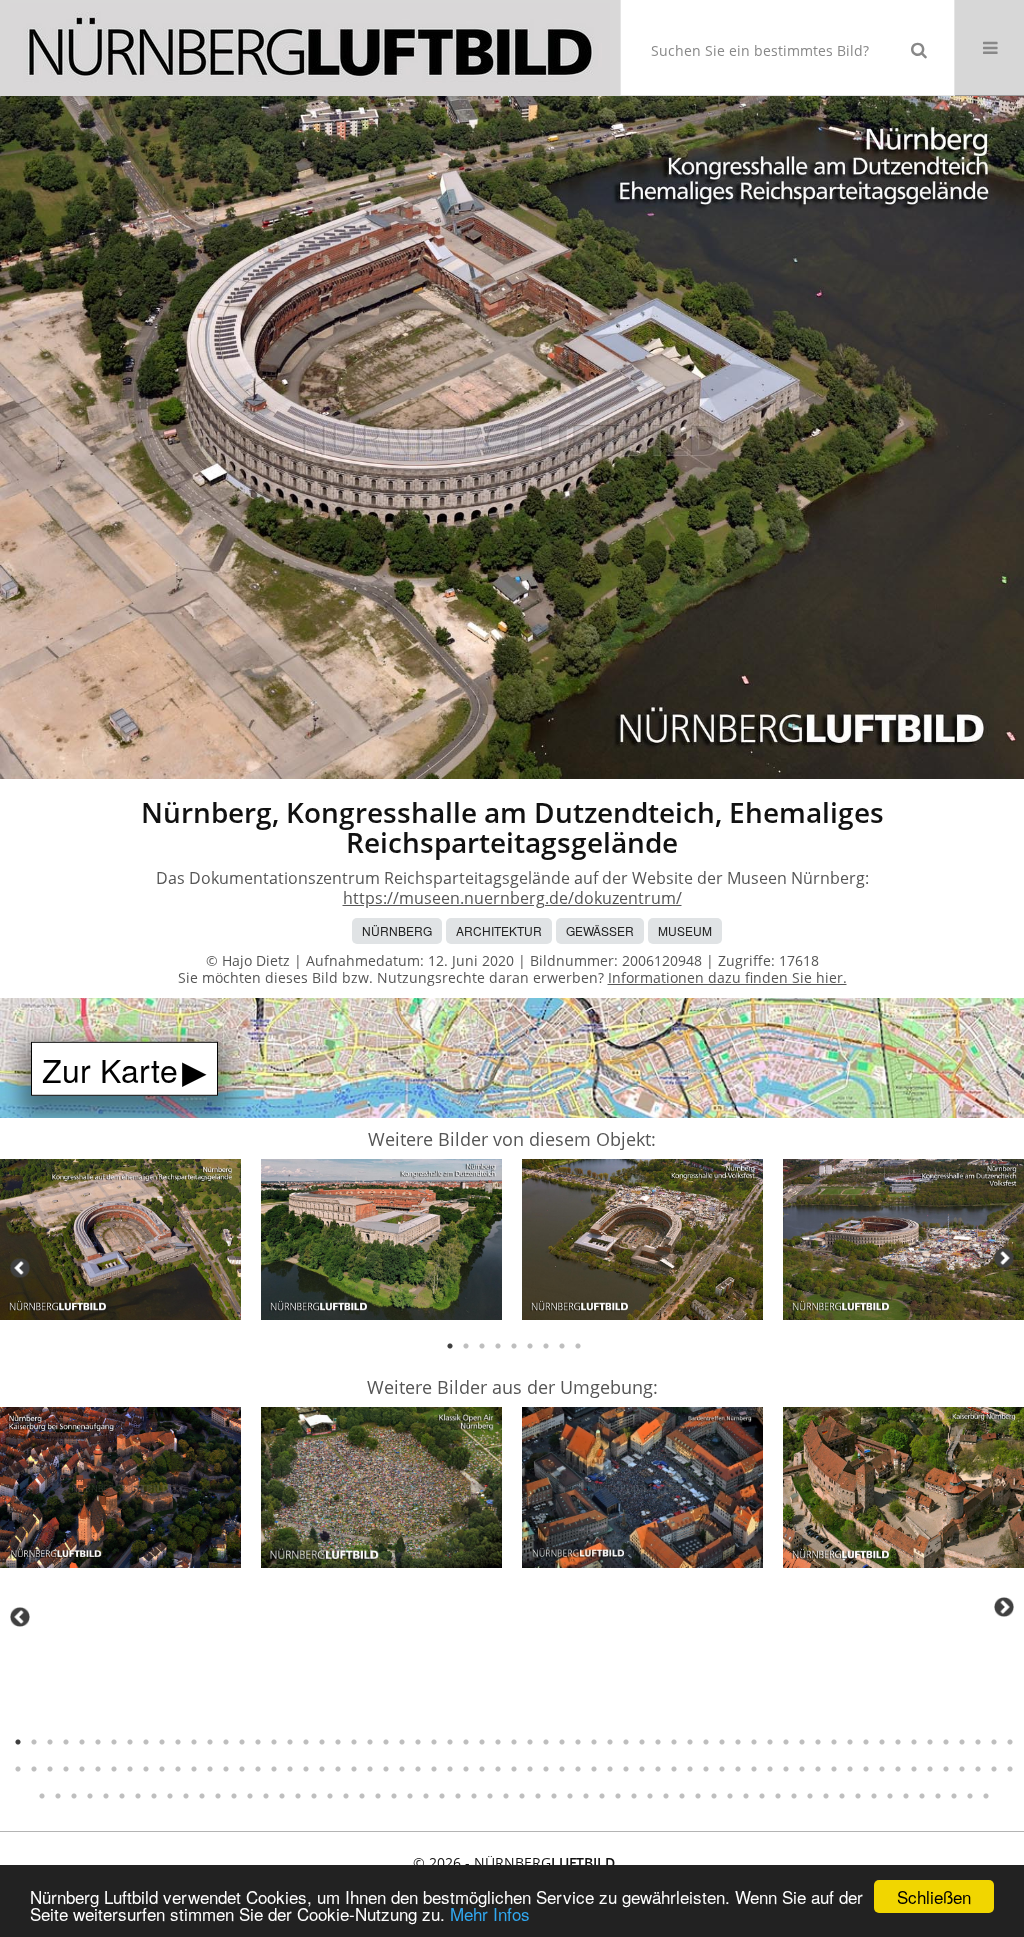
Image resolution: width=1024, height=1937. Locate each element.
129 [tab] (74, 1796)
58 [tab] (930, 1742)
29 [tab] (466, 1742)
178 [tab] (858, 1796)
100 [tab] (594, 1769)
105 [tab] (674, 1769)
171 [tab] (746, 1796)
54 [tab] (866, 1742)
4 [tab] (498, 1346)
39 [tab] (626, 1742)
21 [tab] (338, 1742)
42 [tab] (674, 1742)
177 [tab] (842, 1796)
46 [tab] (738, 1742)
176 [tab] (826, 1796)
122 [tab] (946, 1769)
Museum (685, 930)
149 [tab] (394, 1796)
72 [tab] (146, 1769)
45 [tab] (722, 1742)
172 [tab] (762, 1796)
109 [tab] (738, 1769)
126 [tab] (1010, 1769)
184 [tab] (954, 1796)
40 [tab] (642, 1742)
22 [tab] (354, 1742)
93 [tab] (482, 1769)
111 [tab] (770, 1769)
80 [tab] (274, 1769)
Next (1004, 1258)
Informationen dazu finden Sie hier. (727, 977)
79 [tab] (258, 1769)
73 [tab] (162, 1769)
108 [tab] (722, 1769)
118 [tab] (882, 1769)
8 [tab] (562, 1346)
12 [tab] (194, 1742)
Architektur (499, 930)
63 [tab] (1010, 1742)
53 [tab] (850, 1742)
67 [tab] (66, 1769)
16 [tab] (258, 1742)
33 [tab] (530, 1742)
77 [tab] (226, 1769)
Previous (20, 1268)
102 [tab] (626, 1769)
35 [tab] (562, 1742)
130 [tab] (90, 1796)
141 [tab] (266, 1796)
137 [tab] (202, 1796)
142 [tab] (282, 1796)
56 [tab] (898, 1742)
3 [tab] (482, 1346)
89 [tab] (418, 1769)
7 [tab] (546, 1346)
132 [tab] (122, 1796)
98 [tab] (562, 1769)
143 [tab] (298, 1796)
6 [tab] (530, 1346)
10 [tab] (162, 1742)
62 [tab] (994, 1742)
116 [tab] (850, 1769)
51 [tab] (818, 1742)
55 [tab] (882, 1742)
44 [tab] (706, 1742)
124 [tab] (978, 1769)
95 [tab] (514, 1769)
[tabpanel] (120, 1242)
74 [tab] (178, 1769)
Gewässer (600, 930)
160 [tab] (570, 1796)
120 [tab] (914, 1769)
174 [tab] (794, 1796)
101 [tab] (610, 1769)
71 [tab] (130, 1769)
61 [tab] (978, 1742)
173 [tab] (778, 1796)
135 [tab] (170, 1796)
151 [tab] (426, 1796)
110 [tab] (754, 1769)
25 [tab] (402, 1742)
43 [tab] (690, 1742)
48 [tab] (770, 1742)
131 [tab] (106, 1796)
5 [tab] (514, 1346)
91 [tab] (450, 1769)
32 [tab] (514, 1742)
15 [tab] (242, 1742)
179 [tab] (874, 1796)
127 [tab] (42, 1796)
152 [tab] (442, 1796)
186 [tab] (986, 1796)
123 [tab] (962, 1769)
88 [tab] (402, 1769)
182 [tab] (922, 1796)
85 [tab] (354, 1769)
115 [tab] (834, 1769)
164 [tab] (634, 1796)
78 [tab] (242, 1769)
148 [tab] (378, 1796)
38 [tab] (610, 1742)
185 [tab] (970, 1796)
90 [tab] (434, 1769)
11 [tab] (178, 1742)
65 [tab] (34, 1769)
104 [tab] (658, 1769)
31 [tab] (498, 1742)
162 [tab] (602, 1796)
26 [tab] (418, 1742)
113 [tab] (802, 1769)
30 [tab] (482, 1742)
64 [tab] (18, 1769)
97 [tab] (546, 1769)
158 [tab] (538, 1796)
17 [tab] (274, 1742)
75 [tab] (194, 1769)
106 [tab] (690, 1769)
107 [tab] (706, 1769)
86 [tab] (370, 1769)
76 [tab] (210, 1769)
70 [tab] (114, 1769)
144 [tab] (314, 1796)
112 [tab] (786, 1769)
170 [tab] (730, 1796)
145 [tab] (330, 1796)
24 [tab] (386, 1742)
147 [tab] (362, 1796)
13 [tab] (210, 1742)
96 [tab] (530, 1769)
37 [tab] (594, 1742)
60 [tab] (962, 1742)
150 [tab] (410, 1796)
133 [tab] (138, 1796)
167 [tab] (682, 1796)
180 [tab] (890, 1796)
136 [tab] (186, 1796)
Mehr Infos (490, 1913)
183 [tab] (938, 1796)
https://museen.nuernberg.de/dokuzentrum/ (512, 898)
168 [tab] (698, 1796)
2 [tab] (466, 1346)
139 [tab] (234, 1796)
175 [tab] (810, 1796)
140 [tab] (250, 1796)
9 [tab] (578, 1346)
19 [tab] (306, 1742)
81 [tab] (290, 1769)
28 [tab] (450, 1742)
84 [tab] (338, 1769)
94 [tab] (498, 1769)
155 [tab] (490, 1796)
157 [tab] (522, 1796)
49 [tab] (786, 1742)
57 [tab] (914, 1742)
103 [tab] (642, 1769)
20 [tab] (322, 1742)
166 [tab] (666, 1796)
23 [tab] (370, 1742)
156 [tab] (506, 1796)
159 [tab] (554, 1796)
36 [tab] (578, 1742)
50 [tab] (802, 1742)
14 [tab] (226, 1742)
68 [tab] (82, 1769)
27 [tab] (434, 1742)
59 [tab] (946, 1742)
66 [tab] (50, 1769)
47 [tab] (754, 1742)
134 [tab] (154, 1796)
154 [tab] (474, 1796)
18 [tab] (290, 1742)
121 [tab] (930, 1769)
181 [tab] (906, 1796)
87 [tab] (386, 1769)
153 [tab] (458, 1796)
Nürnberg (397, 930)
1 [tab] (450, 1346)
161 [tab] (586, 1796)
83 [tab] (322, 1769)
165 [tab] (650, 1796)
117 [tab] (866, 1769)
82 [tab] (306, 1769)
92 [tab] (466, 1769)
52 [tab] (834, 1742)
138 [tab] (218, 1796)
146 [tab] (346, 1796)
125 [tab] (994, 1769)
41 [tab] (658, 1742)
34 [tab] (546, 1742)
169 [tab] (714, 1796)
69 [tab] (98, 1769)
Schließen (934, 1896)
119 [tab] (898, 1769)
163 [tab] (618, 1796)
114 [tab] (818, 1769)
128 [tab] (58, 1796)
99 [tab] (578, 1769)
